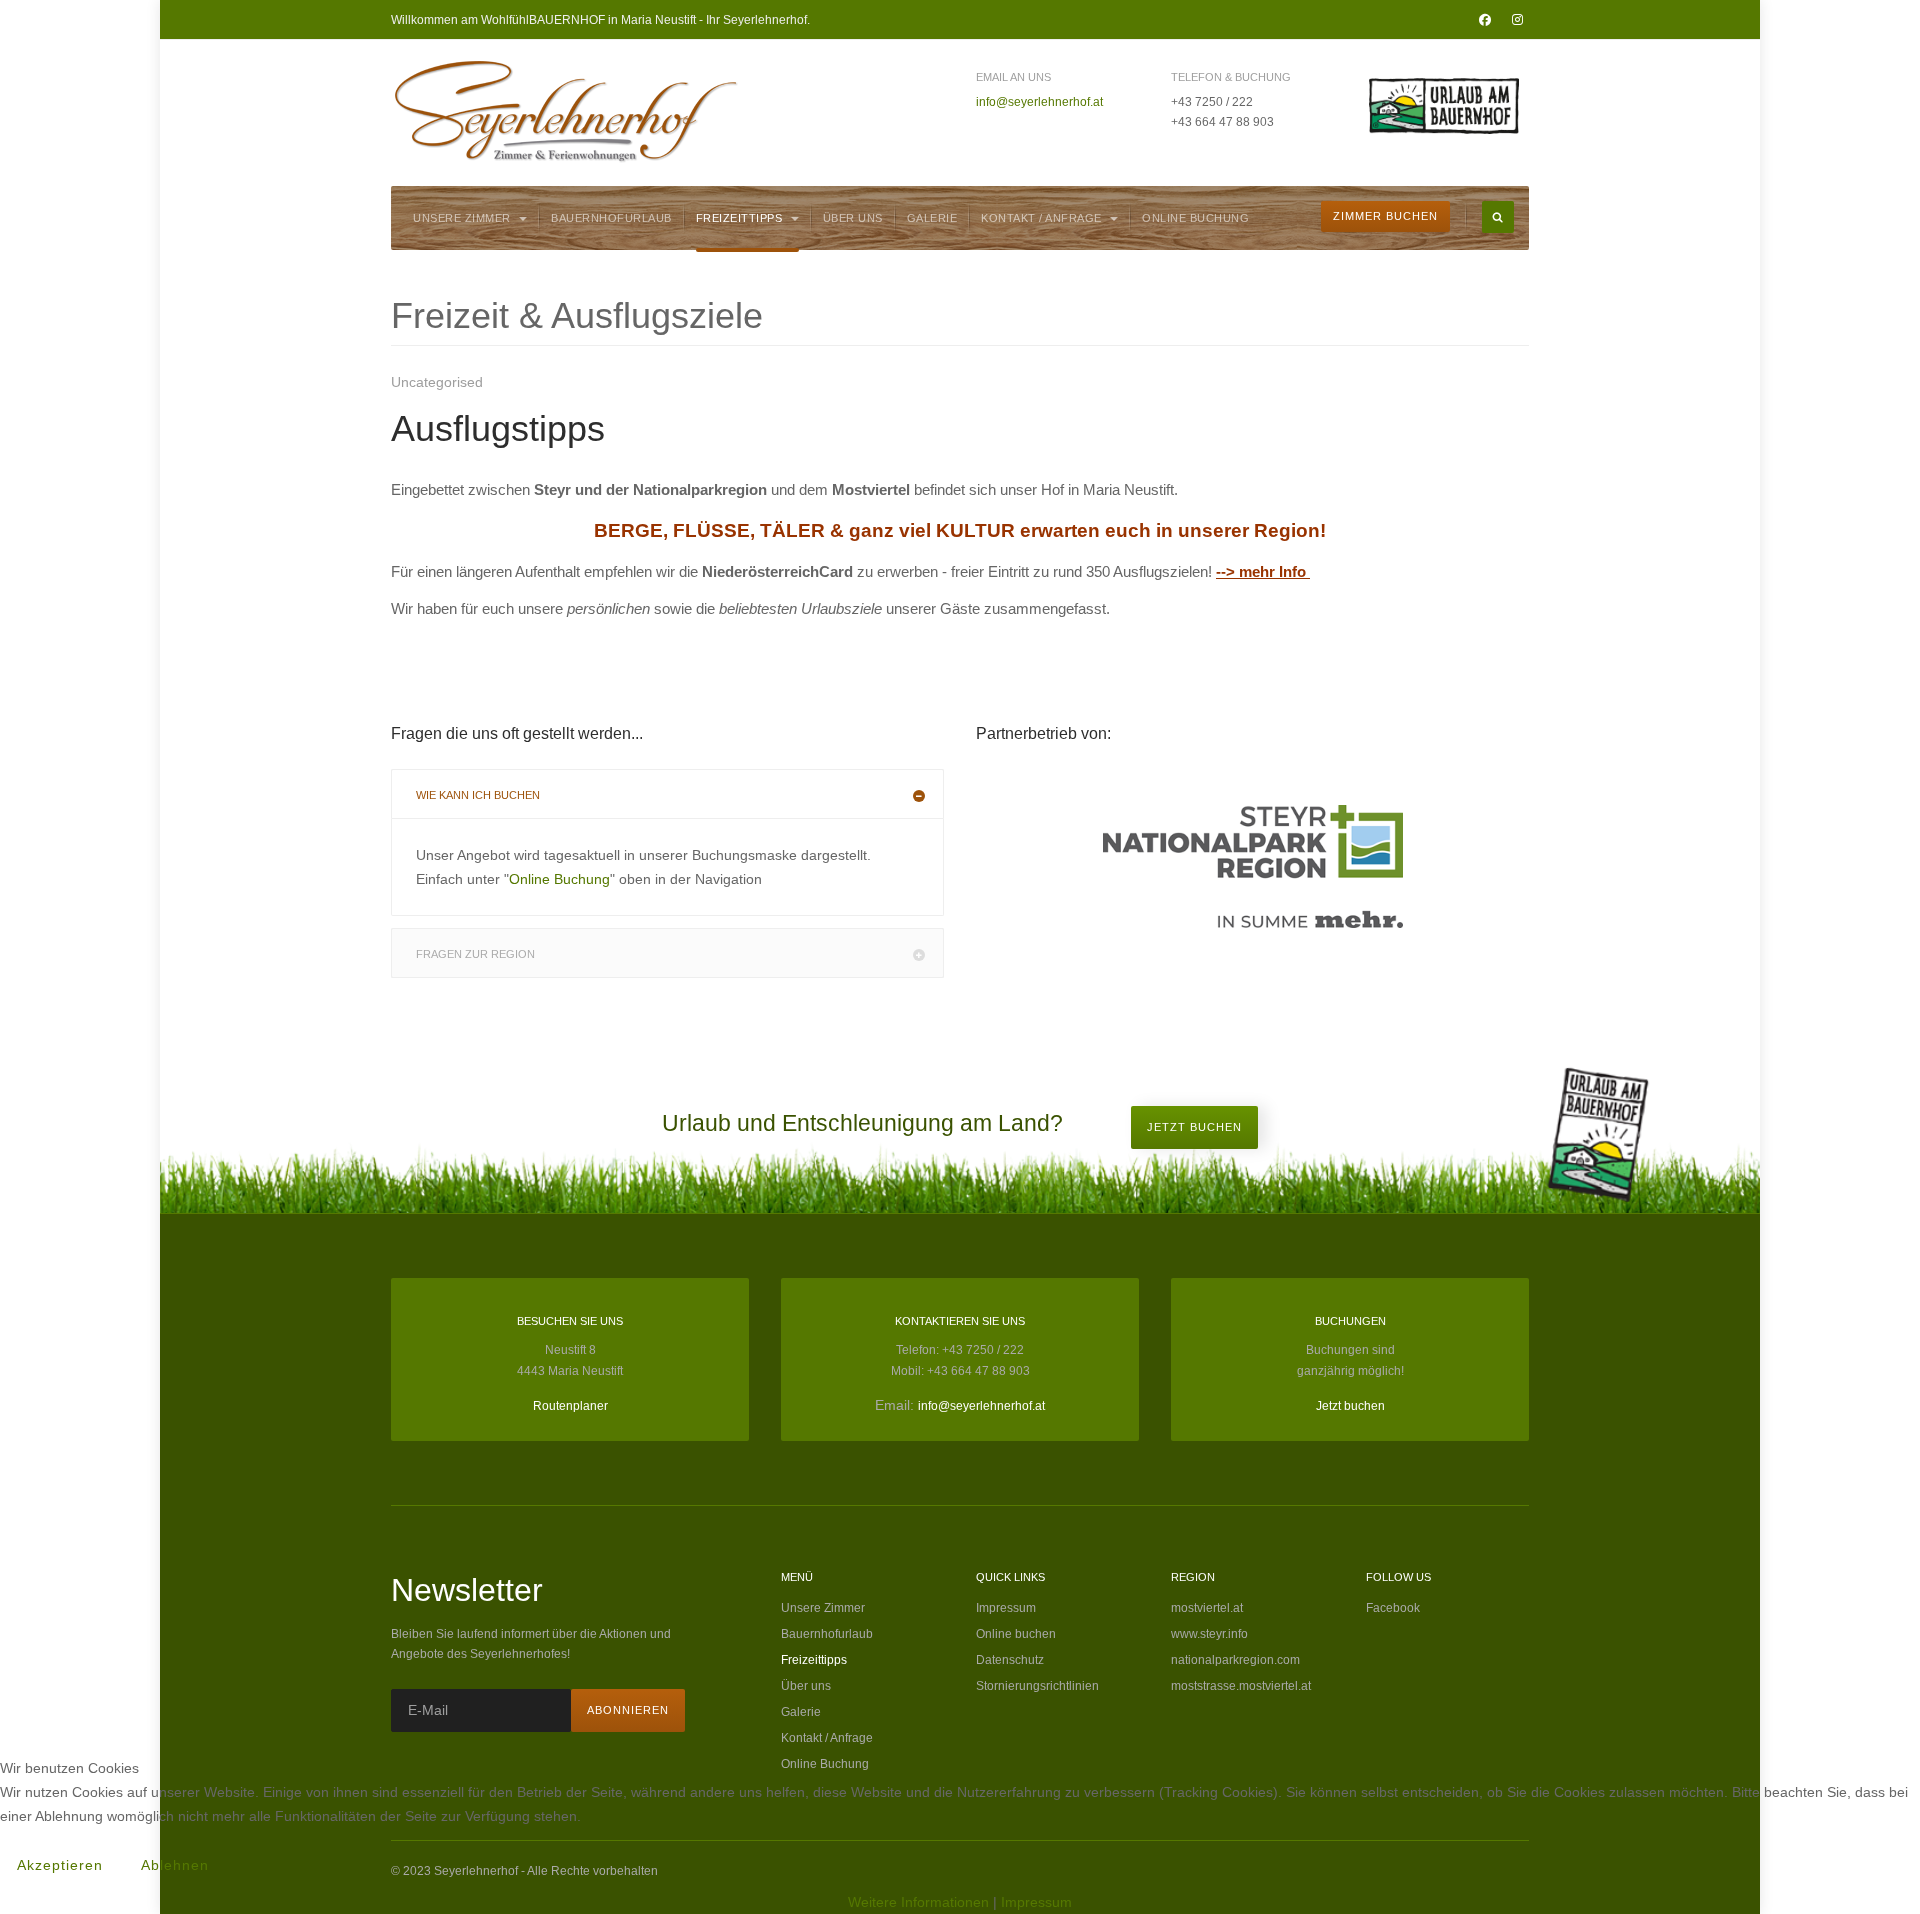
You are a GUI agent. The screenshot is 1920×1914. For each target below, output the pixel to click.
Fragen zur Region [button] (475, 954)
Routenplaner (570, 1406)
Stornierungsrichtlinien (1037, 1686)
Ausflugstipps (498, 428)
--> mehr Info (1261, 571)
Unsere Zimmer (463, 218)
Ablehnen (175, 1865)
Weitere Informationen (918, 1902)
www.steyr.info (1209, 1634)
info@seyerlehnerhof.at (1039, 102)
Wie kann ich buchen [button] (478, 795)
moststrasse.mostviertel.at (1241, 1686)
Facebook (1393, 1608)
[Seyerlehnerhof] (566, 111)
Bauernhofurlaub (611, 218)
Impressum (1006, 1608)
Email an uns (1013, 77)
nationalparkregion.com (1235, 1660)
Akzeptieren (60, 1865)
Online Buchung (1195, 218)
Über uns (853, 218)
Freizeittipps (741, 218)
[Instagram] (1517, 20)
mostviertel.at (1207, 1608)
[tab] (667, 794)
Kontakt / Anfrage (1043, 218)
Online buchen (1016, 1634)
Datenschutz (1010, 1660)
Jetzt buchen (1194, 1127)
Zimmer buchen (1385, 216)
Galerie (932, 218)
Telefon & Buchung (1231, 77)
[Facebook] (1485, 20)
